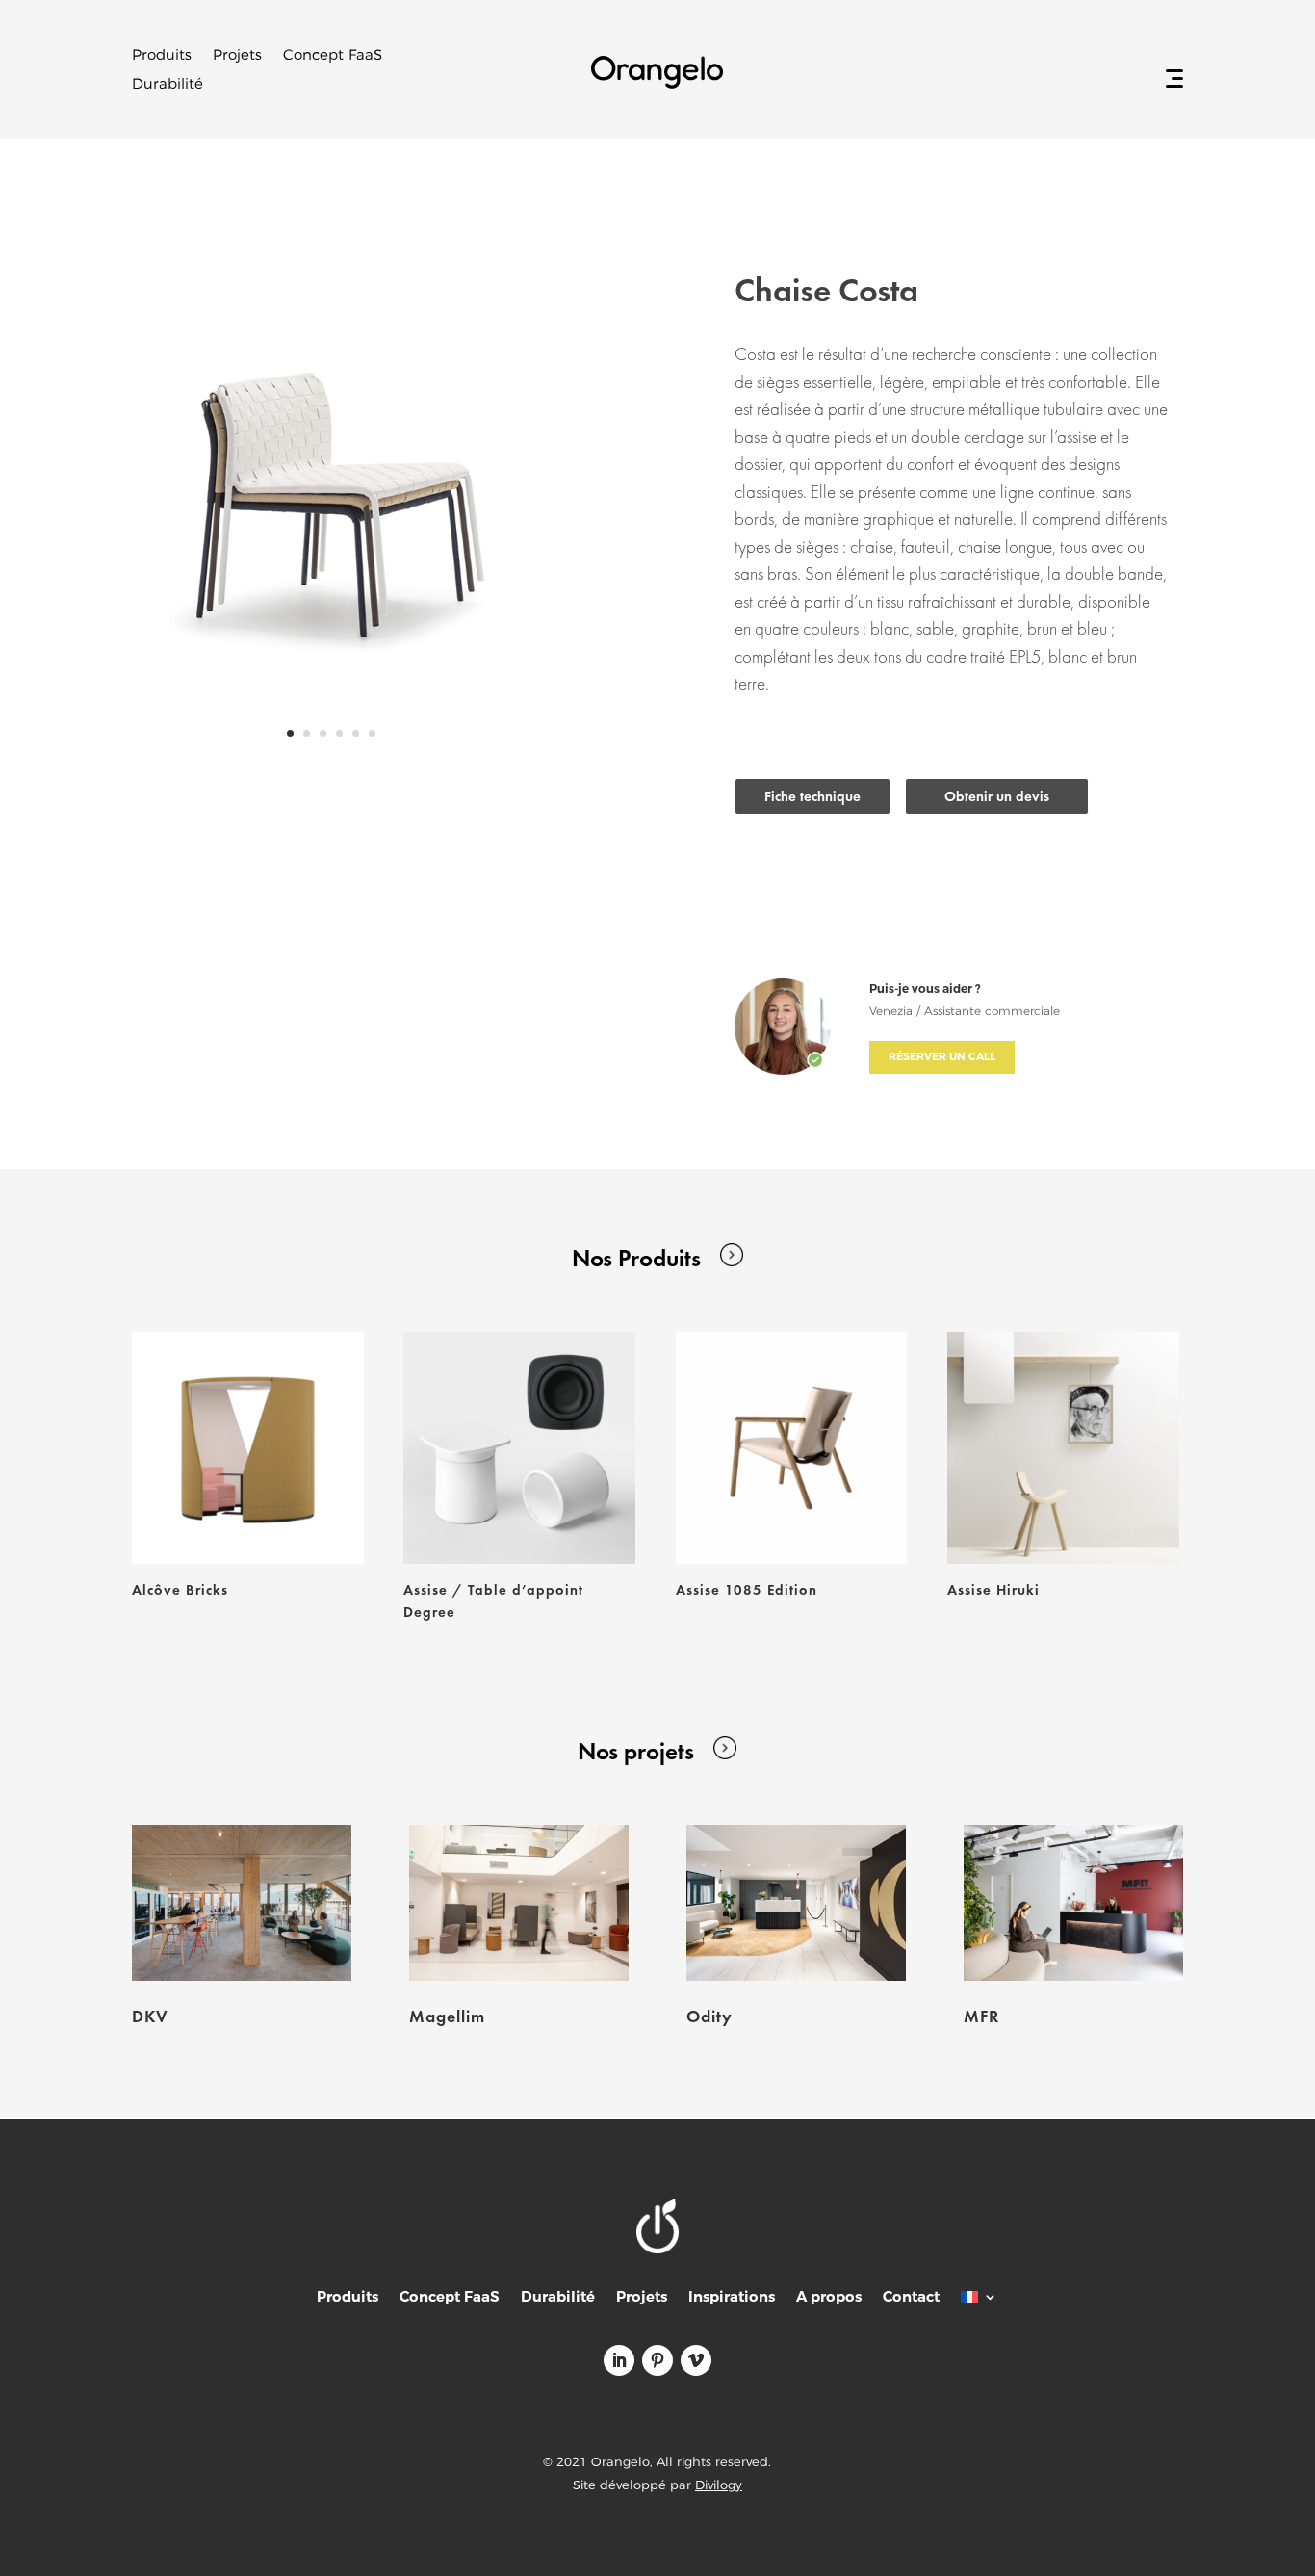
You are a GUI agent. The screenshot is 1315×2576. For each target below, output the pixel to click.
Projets (237, 56)
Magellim (447, 2016)
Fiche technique (812, 796)
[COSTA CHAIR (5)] (331, 767)
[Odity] (796, 1903)
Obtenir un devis (997, 796)
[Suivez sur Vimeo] (696, 2360)
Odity (709, 2016)
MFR (981, 2016)
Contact (911, 2298)
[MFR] (1073, 1903)
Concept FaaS (333, 56)
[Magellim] (519, 1903)
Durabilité (168, 85)
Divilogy (719, 2485)
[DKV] (242, 1903)
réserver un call (942, 1057)
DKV (150, 2016)
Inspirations (732, 2298)
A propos (829, 2298)
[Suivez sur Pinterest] (657, 2360)
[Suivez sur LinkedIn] (619, 2360)
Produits (162, 56)
